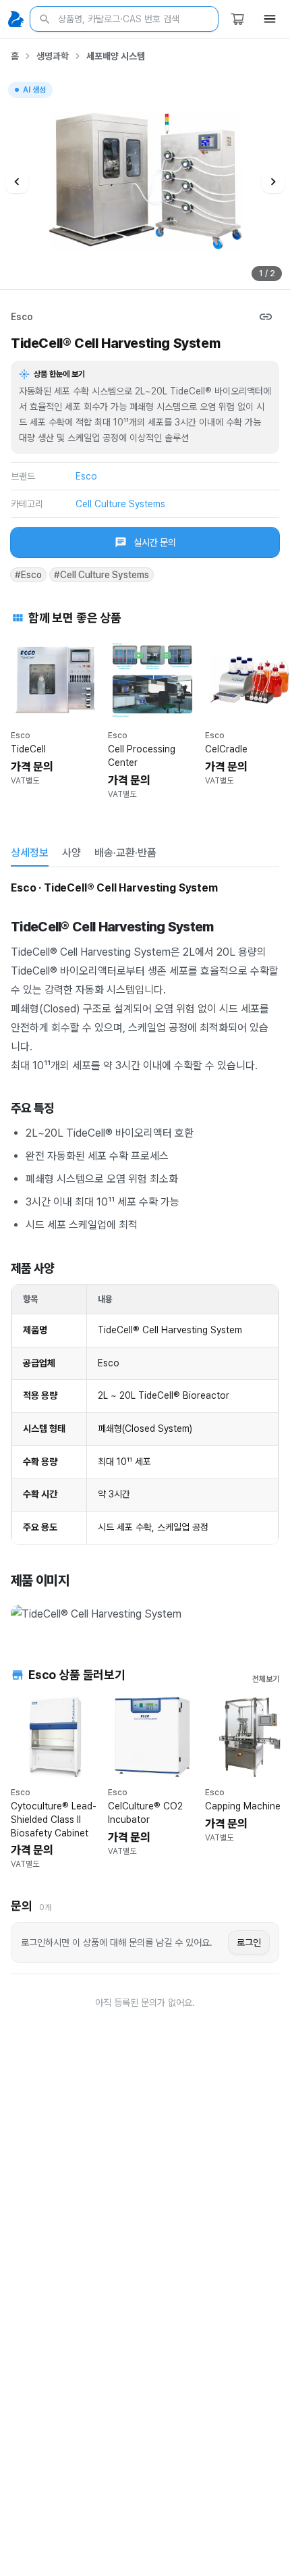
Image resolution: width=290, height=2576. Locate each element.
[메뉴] (270, 19)
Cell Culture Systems (120, 504)
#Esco (28, 575)
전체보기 (266, 1679)
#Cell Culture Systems (101, 575)
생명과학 (53, 56)
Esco (22, 317)
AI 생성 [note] (34, 92)
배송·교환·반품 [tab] (125, 853)
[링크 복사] (266, 317)
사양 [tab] (71, 853)
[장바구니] (237, 19)
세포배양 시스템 (116, 56)
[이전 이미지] (17, 182)
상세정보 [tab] (30, 853)
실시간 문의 (155, 542)
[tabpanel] (145, 1253)
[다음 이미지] (273, 182)
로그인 (249, 1942)
